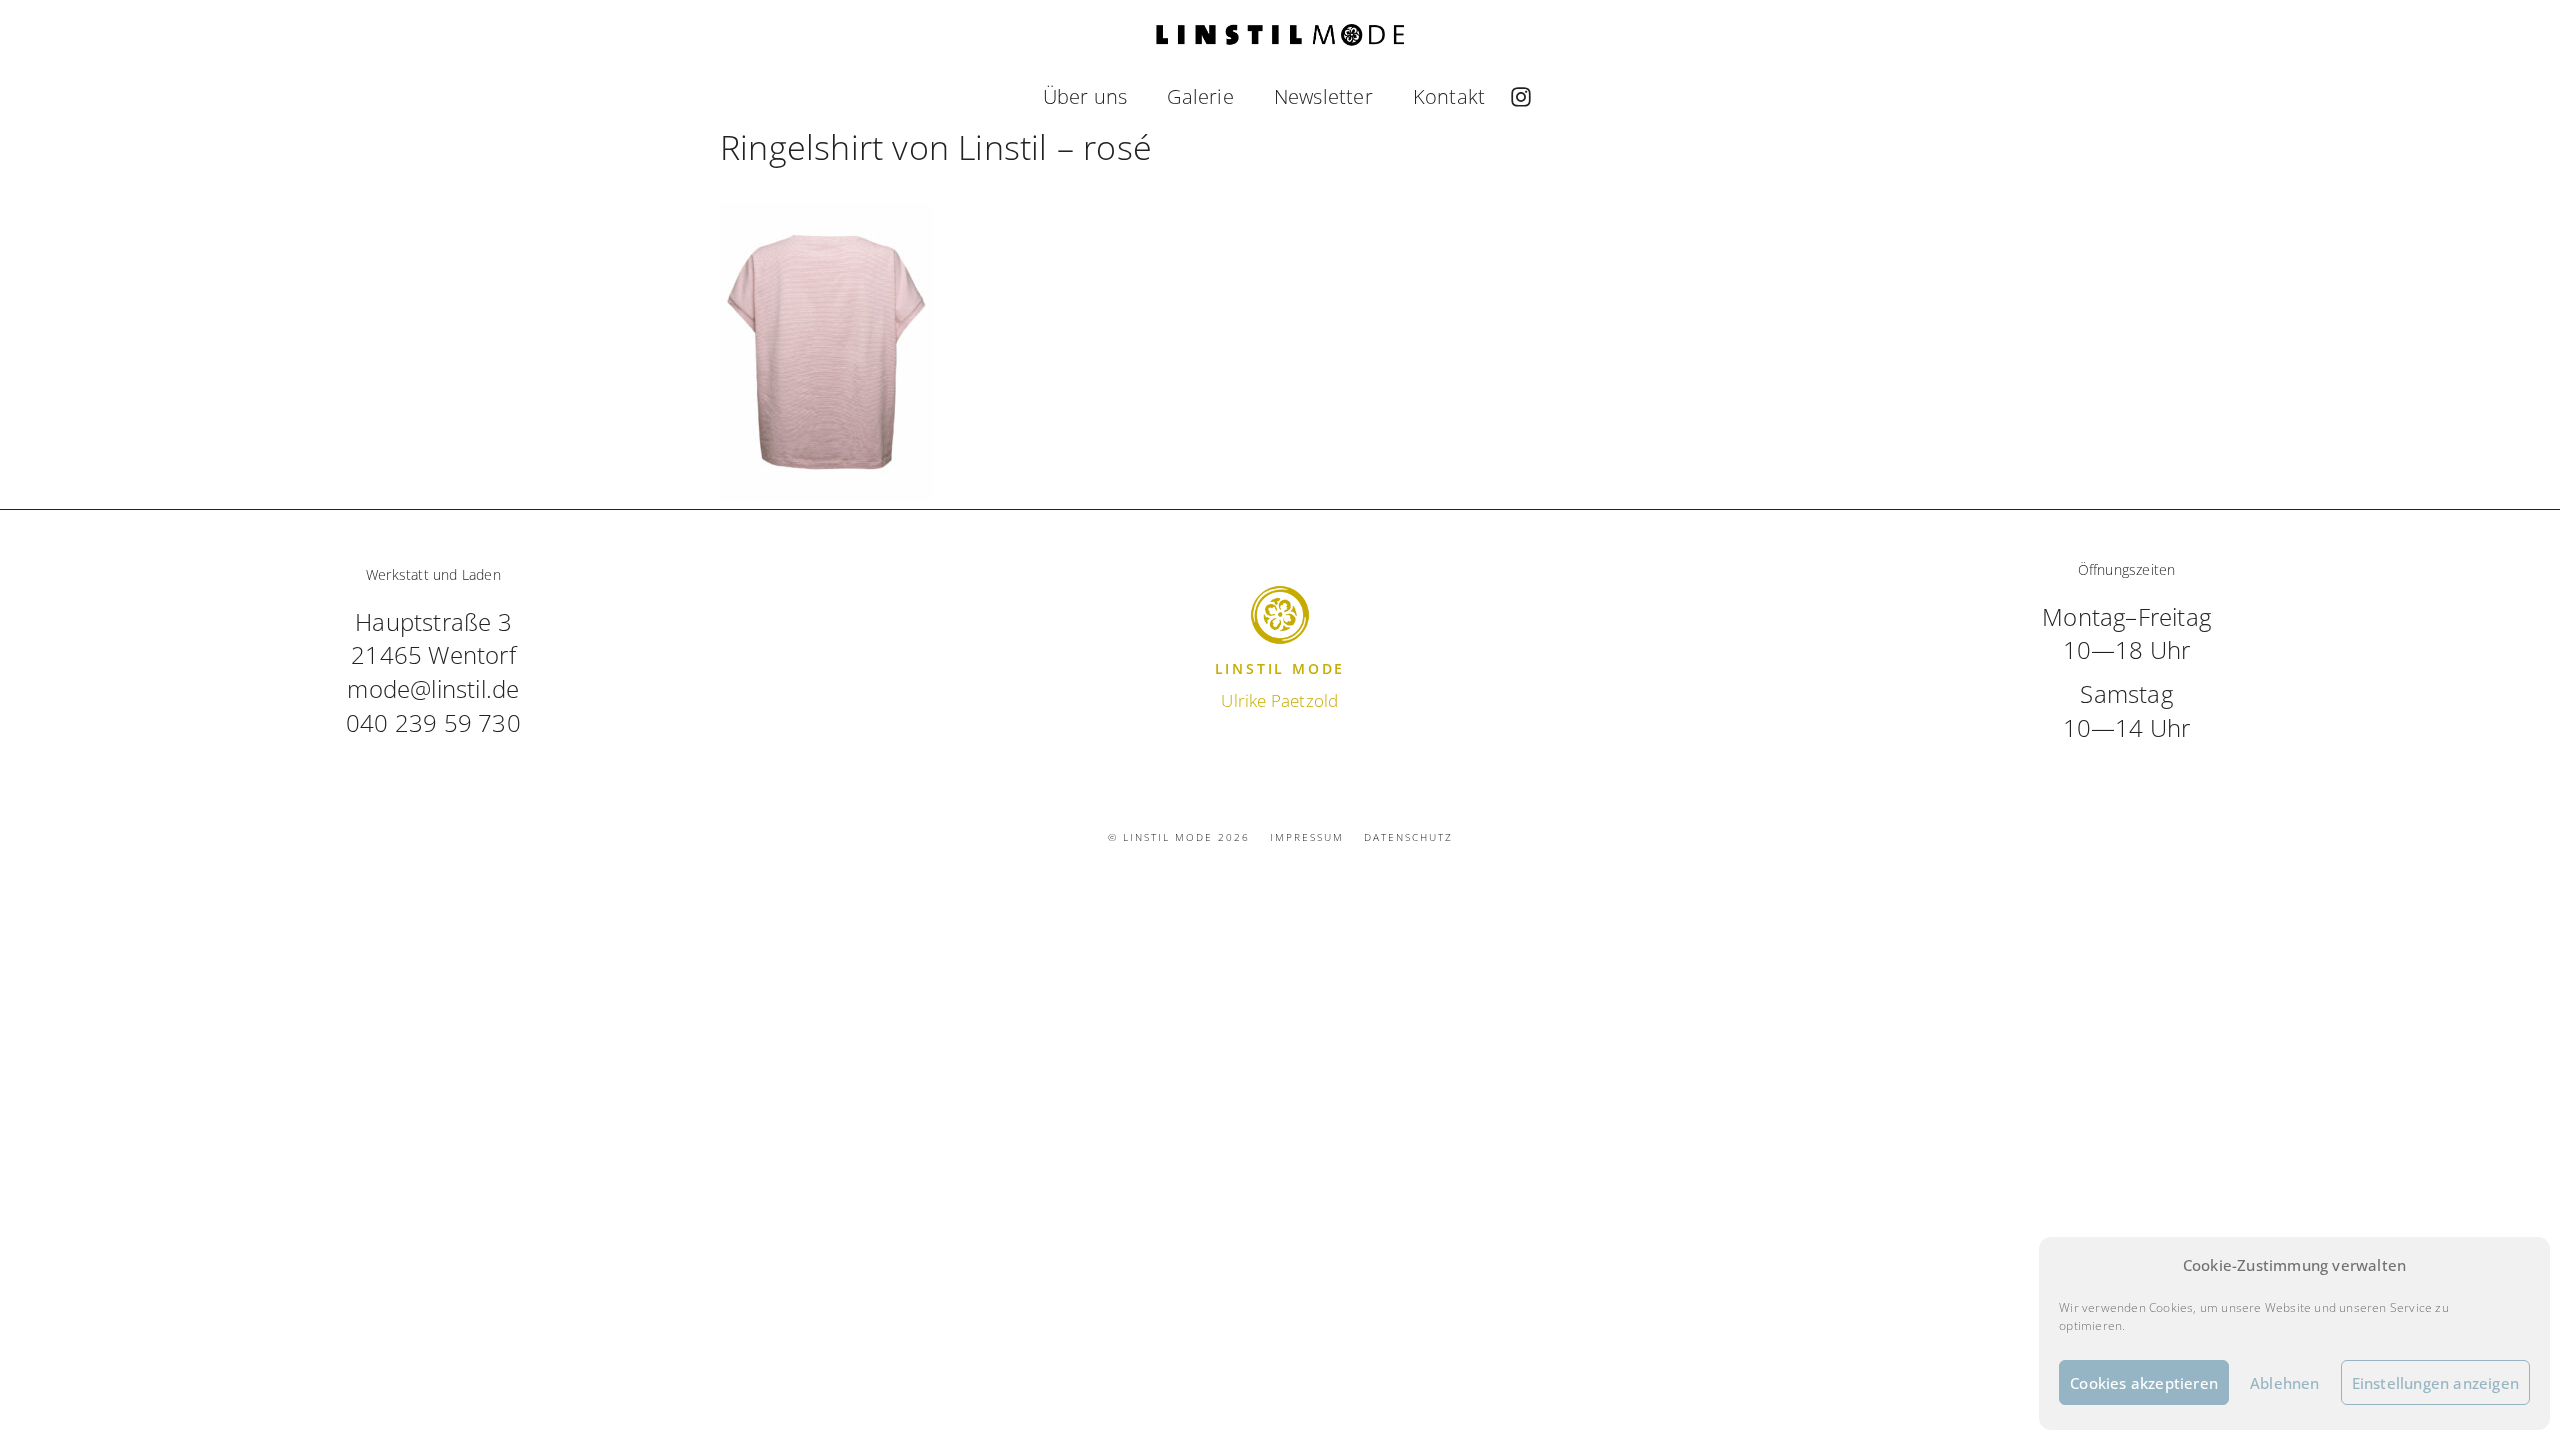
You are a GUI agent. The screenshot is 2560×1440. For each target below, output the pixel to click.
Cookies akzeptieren (2144, 1383)
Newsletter (1323, 96)
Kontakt (1449, 96)
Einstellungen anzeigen (2435, 1383)
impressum (1307, 837)
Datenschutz (1408, 837)
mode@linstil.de (433, 688)
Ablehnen (2285, 1383)
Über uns (1085, 96)
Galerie (1200, 96)
